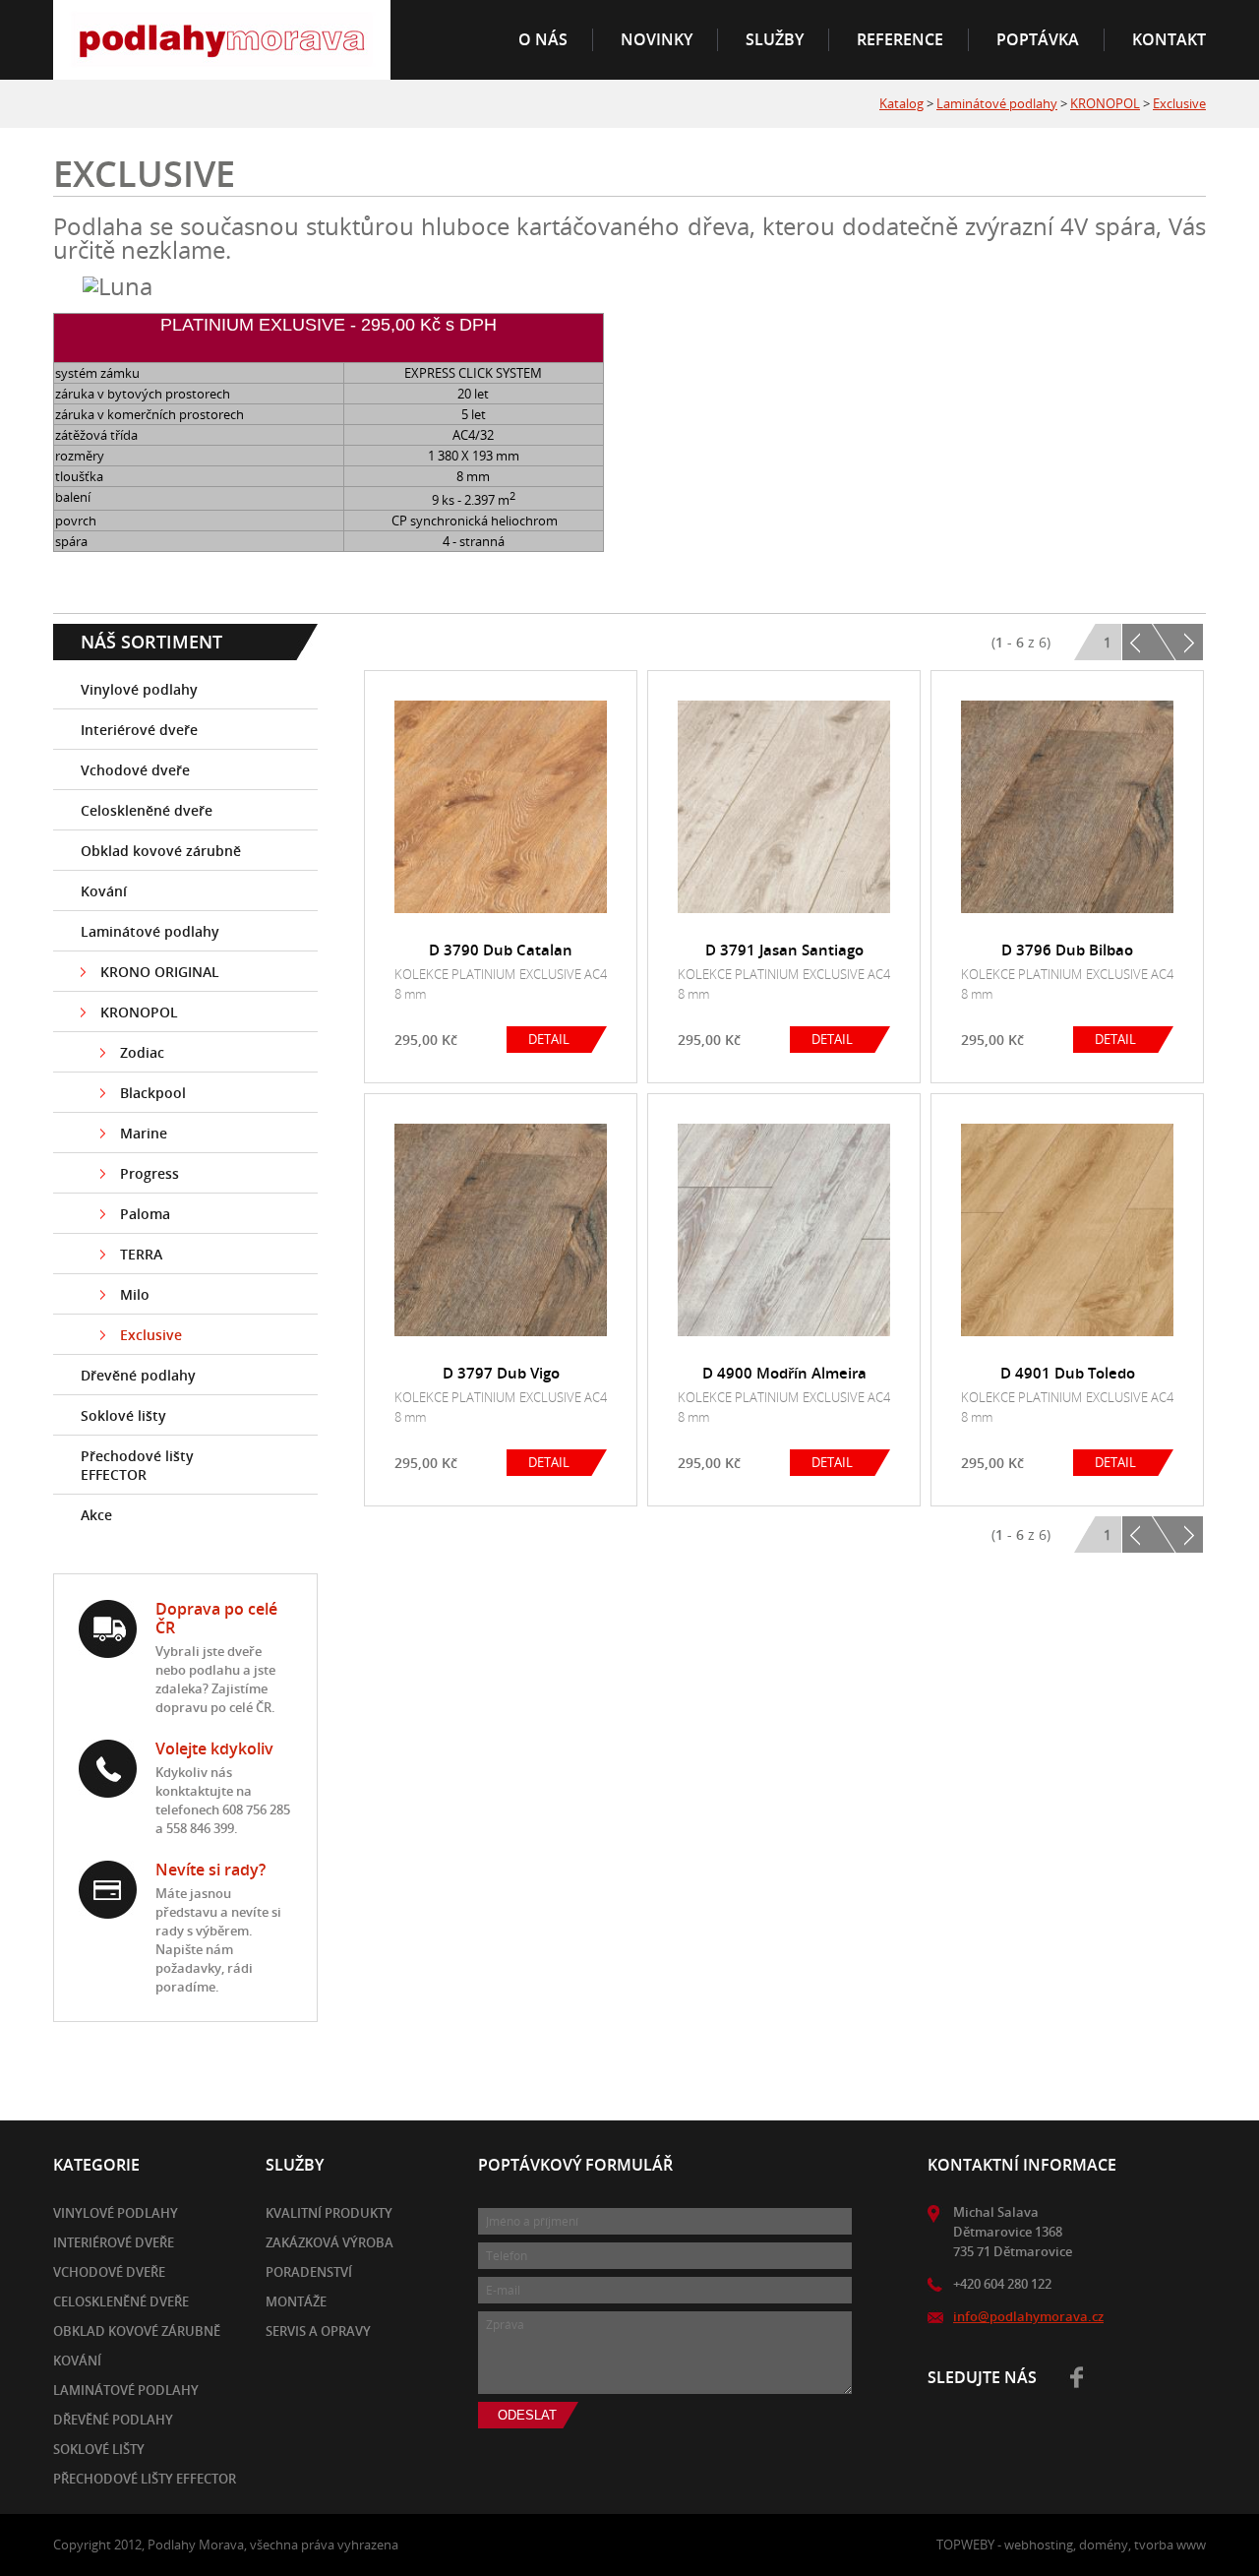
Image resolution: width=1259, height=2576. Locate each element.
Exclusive (1179, 103)
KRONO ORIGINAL (160, 972)
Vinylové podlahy (139, 689)
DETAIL (549, 1039)
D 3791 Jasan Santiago (784, 950)
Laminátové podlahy (997, 103)
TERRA (141, 1254)
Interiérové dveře (139, 730)
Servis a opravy (318, 2331)
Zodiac (142, 1052)
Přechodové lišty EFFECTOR (137, 1465)
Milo (135, 1294)
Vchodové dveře (135, 770)
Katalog (901, 103)
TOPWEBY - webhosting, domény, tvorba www (1071, 2545)
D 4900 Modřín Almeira (784, 1373)
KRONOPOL (1105, 103)
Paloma (145, 1214)
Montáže (296, 2301)
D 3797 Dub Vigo (501, 1373)
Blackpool (153, 1093)
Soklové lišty (123, 1415)
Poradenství (309, 2272)
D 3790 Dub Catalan (501, 950)
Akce (96, 1515)
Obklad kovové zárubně (161, 851)
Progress (150, 1173)
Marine (144, 1133)
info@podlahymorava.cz (1028, 2316)
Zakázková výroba (330, 2242)
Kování (104, 891)
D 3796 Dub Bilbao (1067, 950)
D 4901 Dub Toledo (1068, 1373)
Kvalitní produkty (329, 2213)
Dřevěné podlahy (138, 1375)
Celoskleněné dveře (147, 810)
